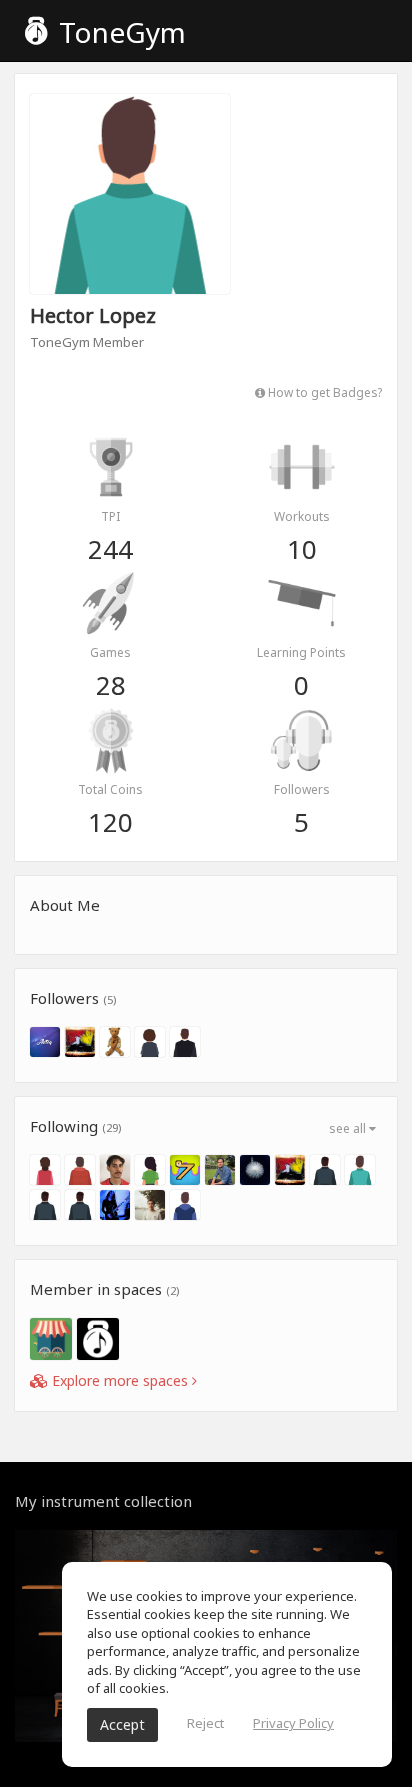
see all (349, 1128)
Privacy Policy (293, 1723)
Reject (205, 1723)
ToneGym (119, 32)
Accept (122, 1724)
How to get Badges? (323, 392)
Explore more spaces (120, 1380)
